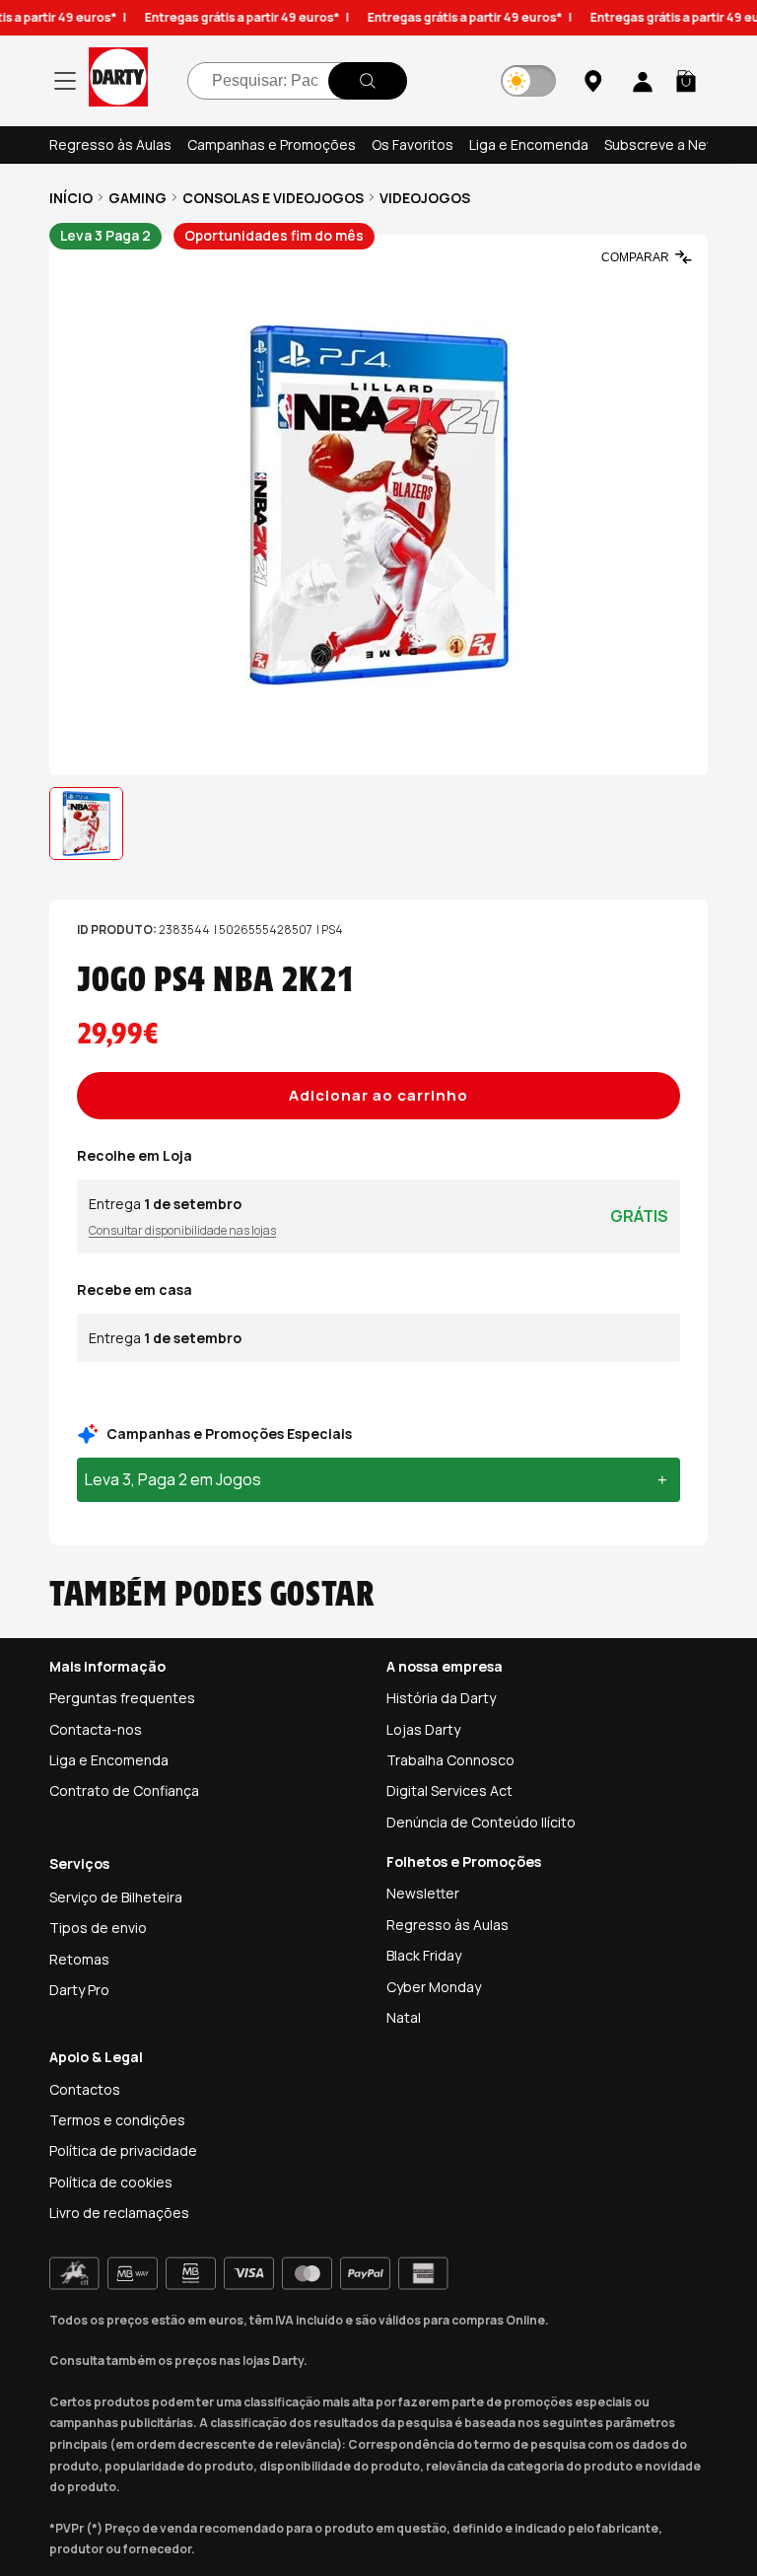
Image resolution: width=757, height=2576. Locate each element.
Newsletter (423, 1893)
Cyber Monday (434, 1987)
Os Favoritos (413, 144)
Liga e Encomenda (529, 144)
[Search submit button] (368, 81)
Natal (404, 2017)
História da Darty (441, 1698)
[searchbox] (297, 81)
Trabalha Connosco (450, 1760)
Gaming (138, 198)
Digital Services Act (449, 1790)
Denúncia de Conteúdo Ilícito (481, 1822)
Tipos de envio (98, 1928)
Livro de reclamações (119, 2213)
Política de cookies (111, 2182)
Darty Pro (79, 1990)
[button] (686, 81)
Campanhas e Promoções (272, 144)
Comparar (635, 257)
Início (71, 198)
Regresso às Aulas (110, 144)
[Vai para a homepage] (118, 80)
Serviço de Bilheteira (116, 1897)
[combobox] (297, 81)
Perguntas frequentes (122, 1698)
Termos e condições (117, 2120)
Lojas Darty (423, 1729)
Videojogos (425, 198)
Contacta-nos (96, 1729)
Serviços (79, 1863)
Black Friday (424, 1955)
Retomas (79, 1959)
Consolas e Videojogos (273, 198)
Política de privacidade (123, 2150)
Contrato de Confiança (124, 1790)
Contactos (85, 2089)
